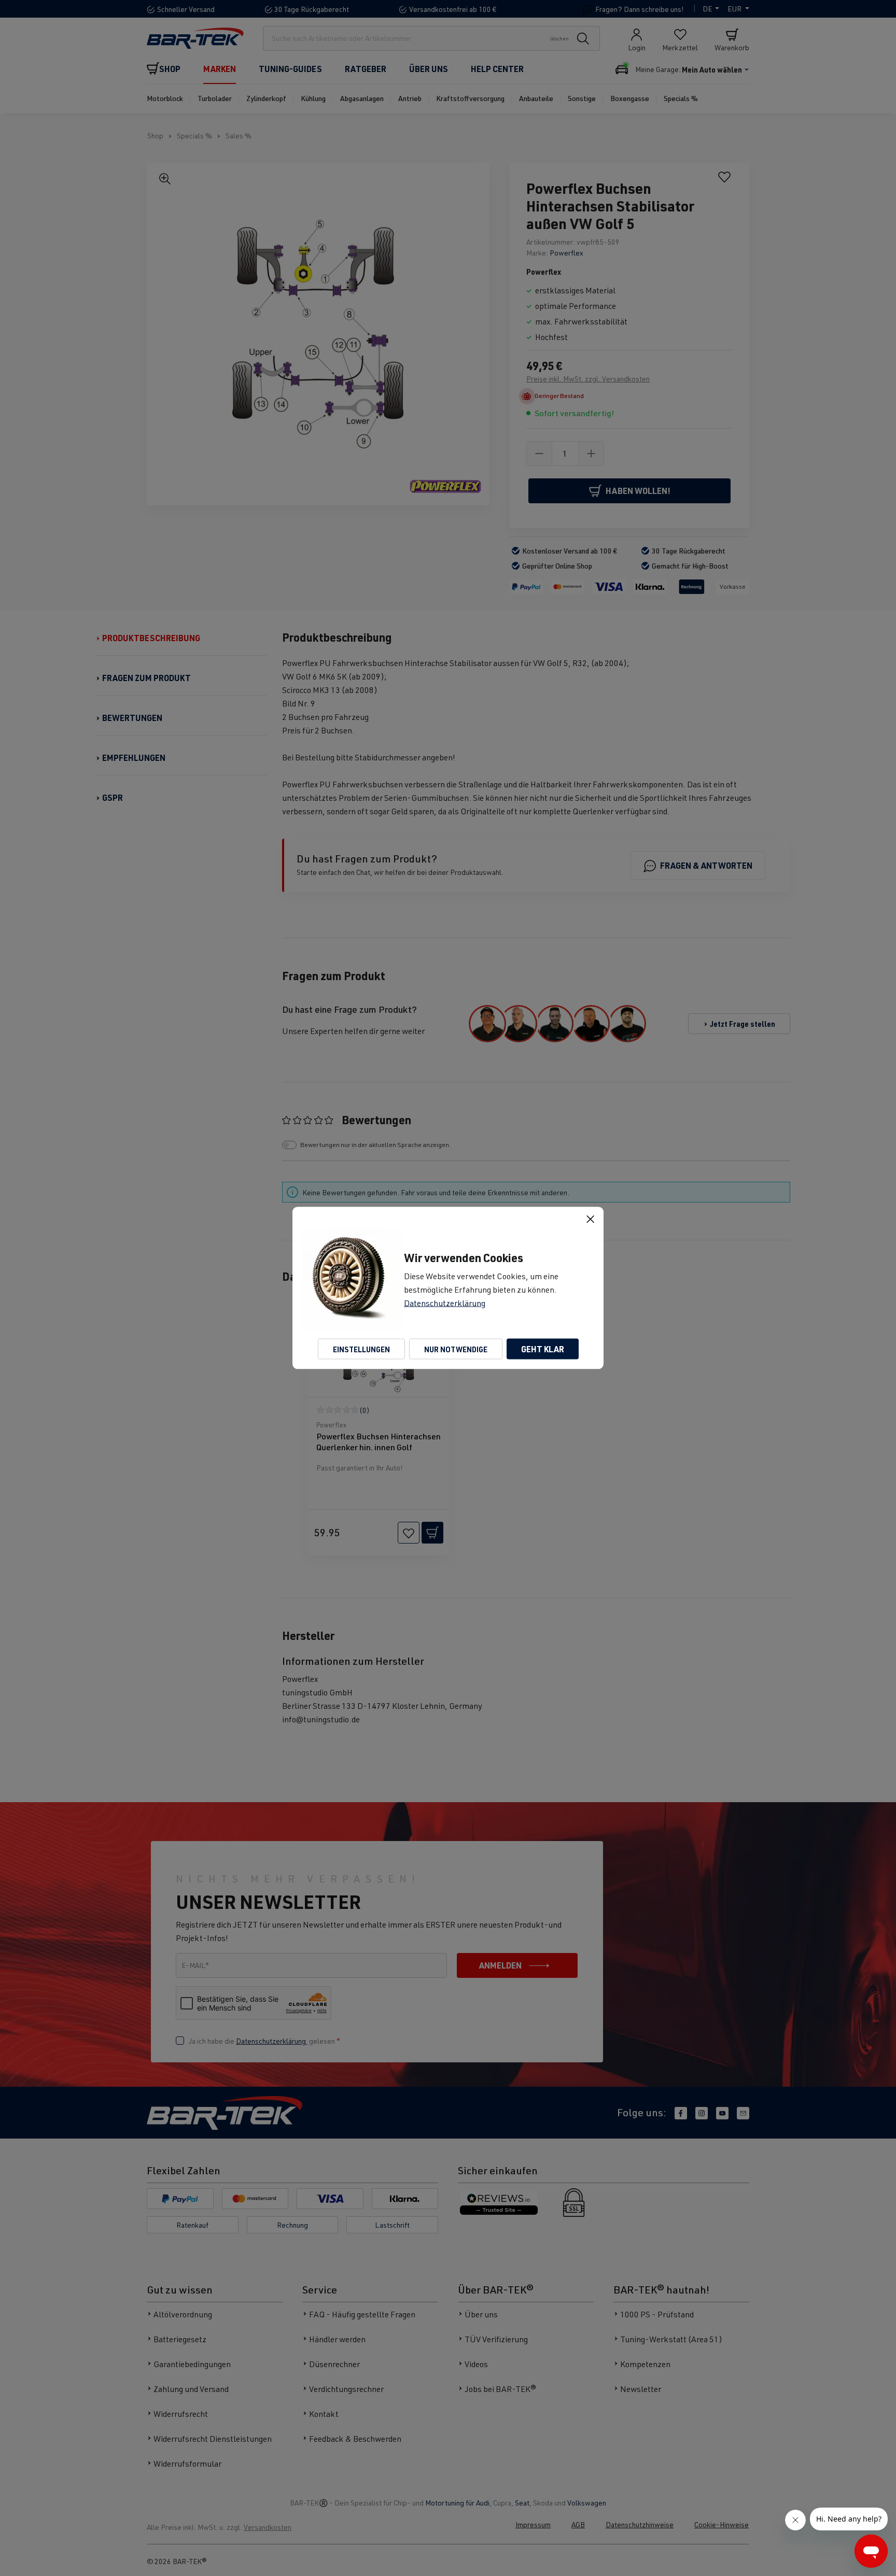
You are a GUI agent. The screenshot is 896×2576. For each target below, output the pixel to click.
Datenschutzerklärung (445, 1303)
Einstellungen (361, 1349)
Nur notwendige (456, 1349)
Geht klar (543, 1349)
